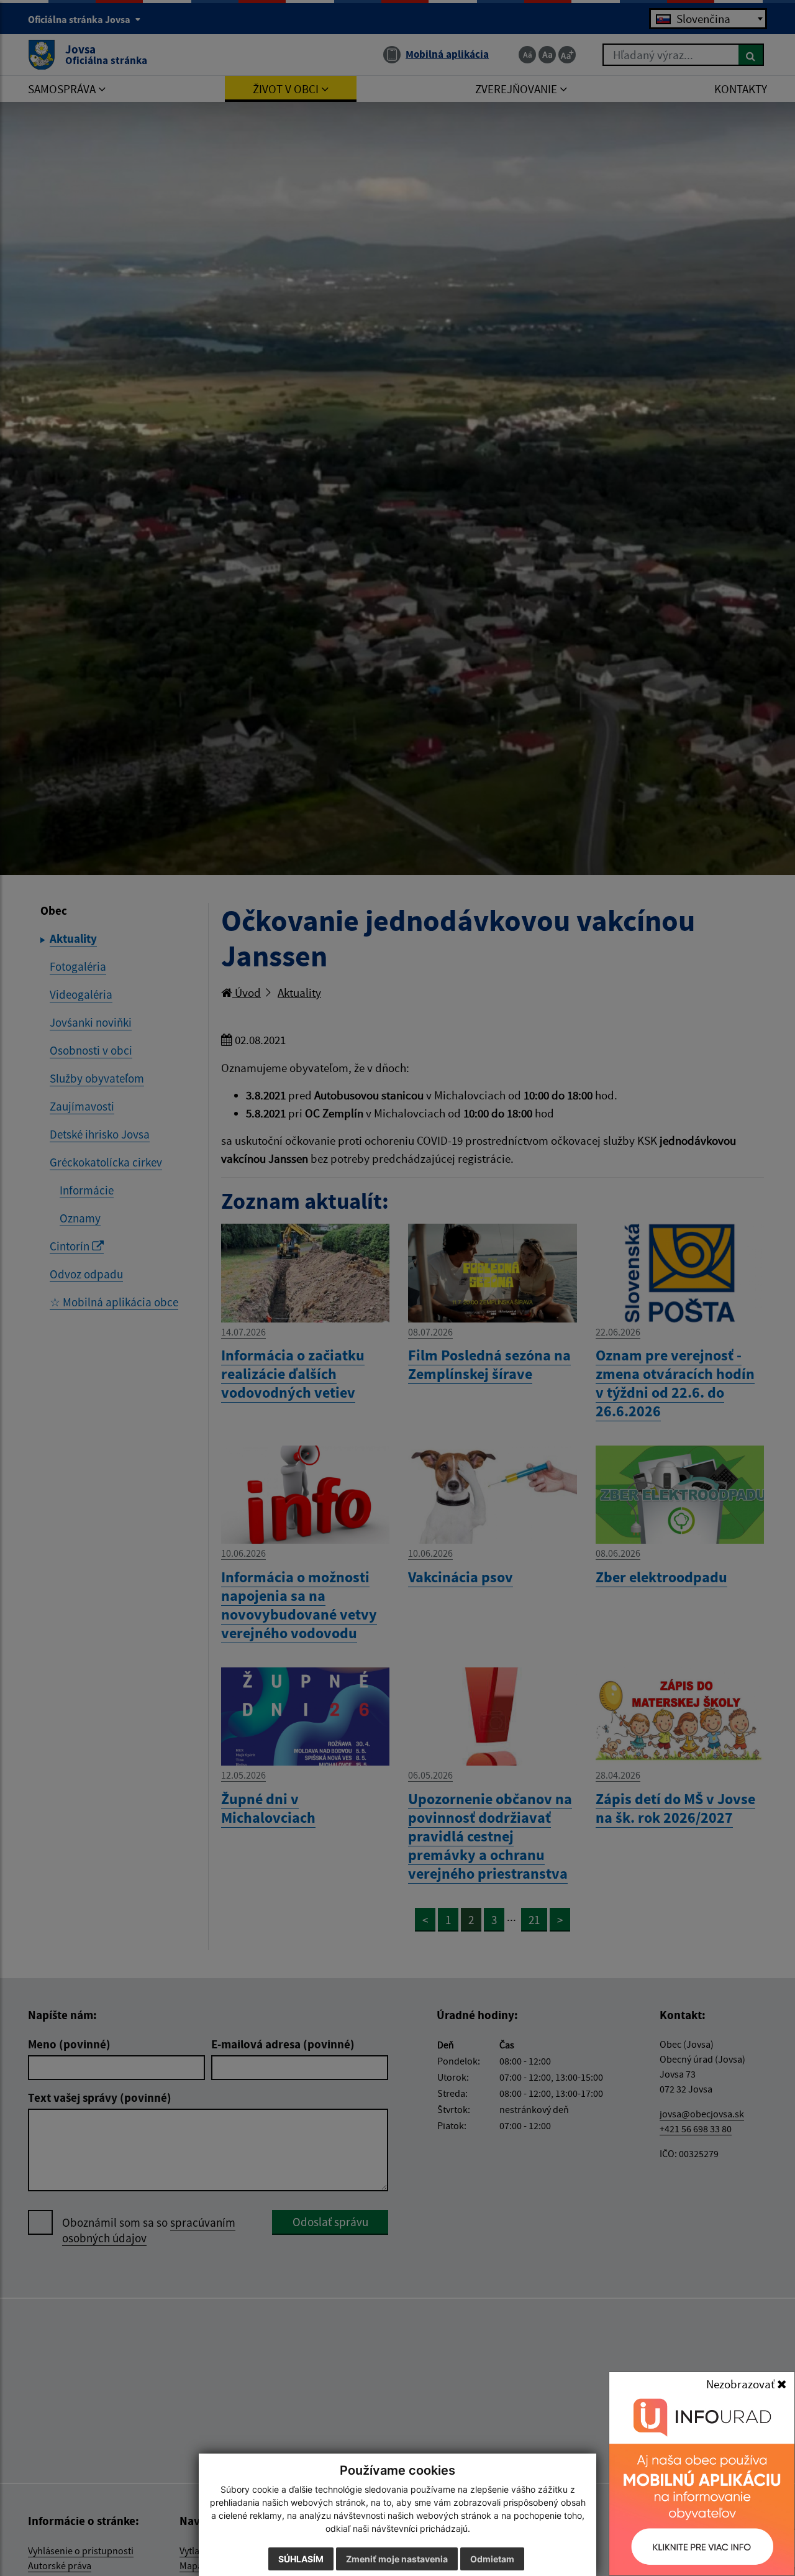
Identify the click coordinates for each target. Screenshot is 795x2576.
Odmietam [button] (492, 2559)
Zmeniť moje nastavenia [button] (397, 2559)
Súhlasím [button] (301, 2559)
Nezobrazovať (742, 2384)
